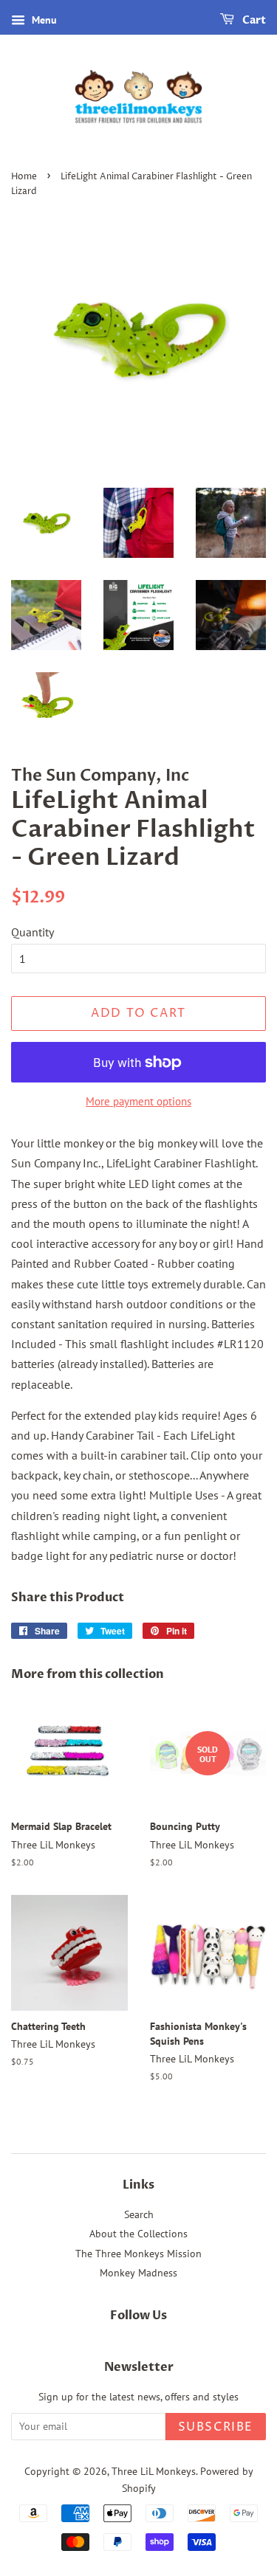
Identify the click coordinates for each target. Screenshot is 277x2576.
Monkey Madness (138, 2273)
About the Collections (138, 2234)
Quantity (33, 932)
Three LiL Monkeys (154, 2471)
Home (24, 177)
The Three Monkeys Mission (138, 2254)
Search (139, 2214)
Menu (43, 20)
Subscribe (216, 2427)
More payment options (138, 1101)
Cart (253, 20)
